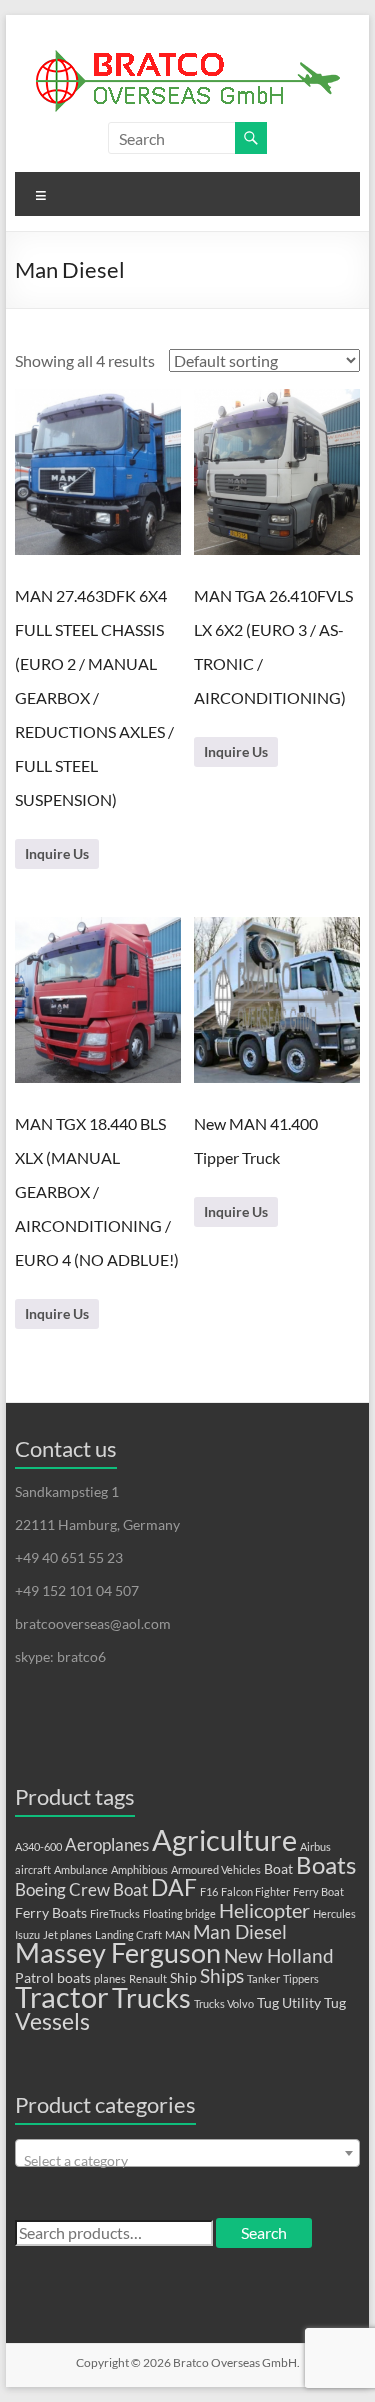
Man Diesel (240, 1932)
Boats (326, 1865)
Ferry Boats (51, 1912)
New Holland (279, 1956)
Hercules (334, 1913)
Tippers (301, 1978)
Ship (183, 1977)
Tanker (263, 1978)
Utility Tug (314, 2002)
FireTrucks (115, 1913)
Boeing (40, 1890)
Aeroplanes (107, 1845)
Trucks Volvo (224, 2003)
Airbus (315, 1846)
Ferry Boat (318, 1891)
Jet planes (67, 1934)
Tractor (62, 1997)
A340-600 (38, 1846)
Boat (278, 1868)
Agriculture (224, 1839)
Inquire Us (57, 853)
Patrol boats (53, 1977)
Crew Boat (108, 1890)
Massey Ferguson (118, 1952)
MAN (177, 1934)
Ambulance (81, 1869)
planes (110, 1978)
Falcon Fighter (255, 1891)
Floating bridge (179, 1913)
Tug (268, 2002)
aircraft (33, 1869)
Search (264, 2232)
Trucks (151, 1997)
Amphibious (139, 1869)
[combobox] (188, 2153)
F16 (209, 1891)
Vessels (52, 2021)
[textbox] (188, 2161)
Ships (222, 1976)
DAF (174, 1887)
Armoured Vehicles (216, 1869)
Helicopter (264, 1910)
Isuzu (27, 1934)
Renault (148, 1978)
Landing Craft (128, 1934)
